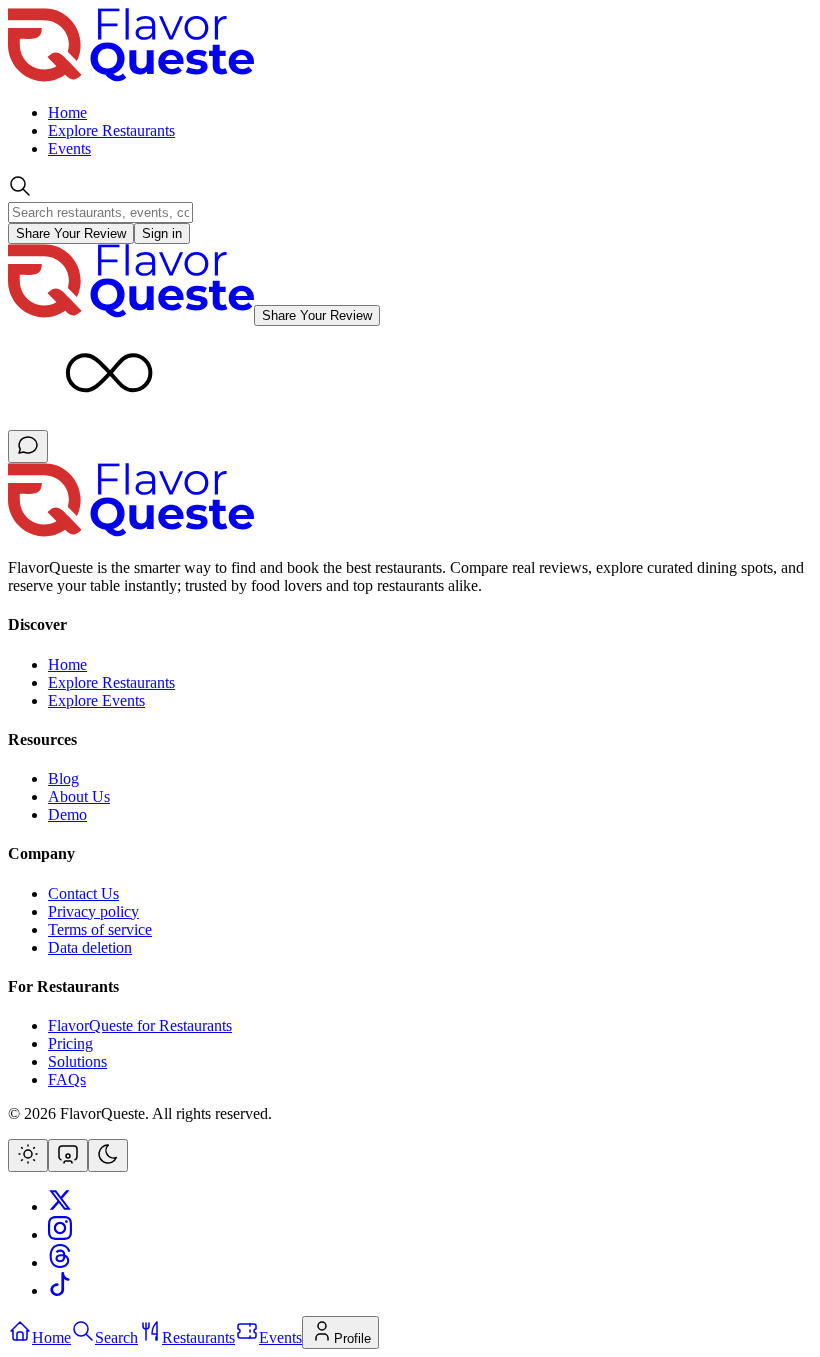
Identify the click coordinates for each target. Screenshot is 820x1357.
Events (69, 148)
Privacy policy (93, 911)
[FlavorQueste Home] (131, 78)
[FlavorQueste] (131, 533)
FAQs (67, 1079)
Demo (67, 814)
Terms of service (100, 929)
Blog (63, 778)
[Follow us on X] (60, 1206)
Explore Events (96, 700)
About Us (79, 796)
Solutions (77, 1061)
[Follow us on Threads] (60, 1262)
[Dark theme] (108, 1155)
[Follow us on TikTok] (60, 1290)
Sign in (162, 233)
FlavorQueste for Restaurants (140, 1025)
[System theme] (68, 1155)
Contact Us (83, 893)
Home (67, 112)
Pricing (70, 1043)
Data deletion (90, 947)
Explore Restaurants (111, 130)
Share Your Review (71, 233)
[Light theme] (28, 1155)
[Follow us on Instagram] (60, 1234)
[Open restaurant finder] (28, 446)
